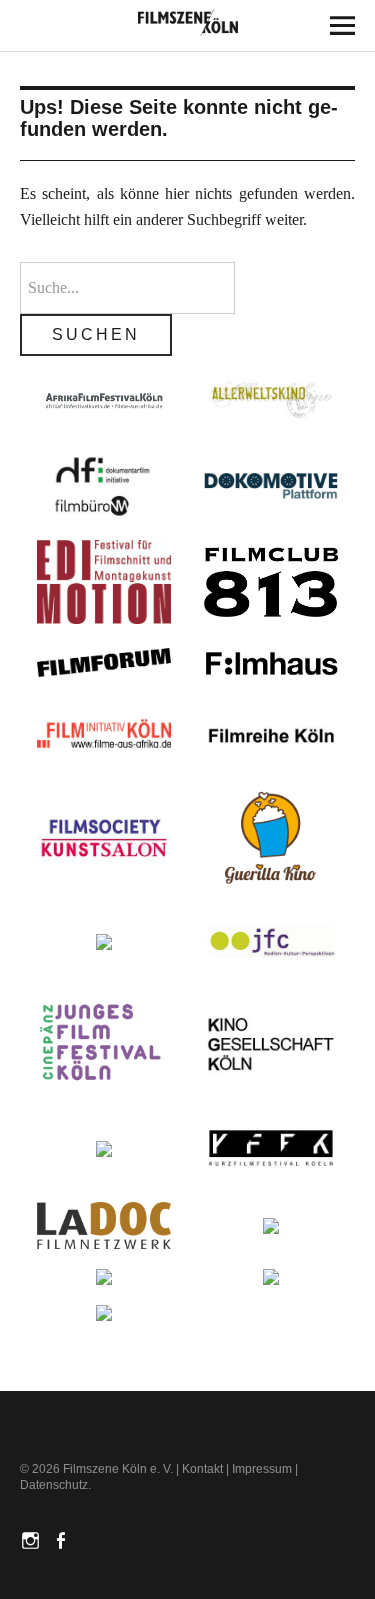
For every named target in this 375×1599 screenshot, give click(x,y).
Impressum (262, 1469)
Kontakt (202, 1469)
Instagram (33, 1539)
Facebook (63, 1539)
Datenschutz (54, 1485)
